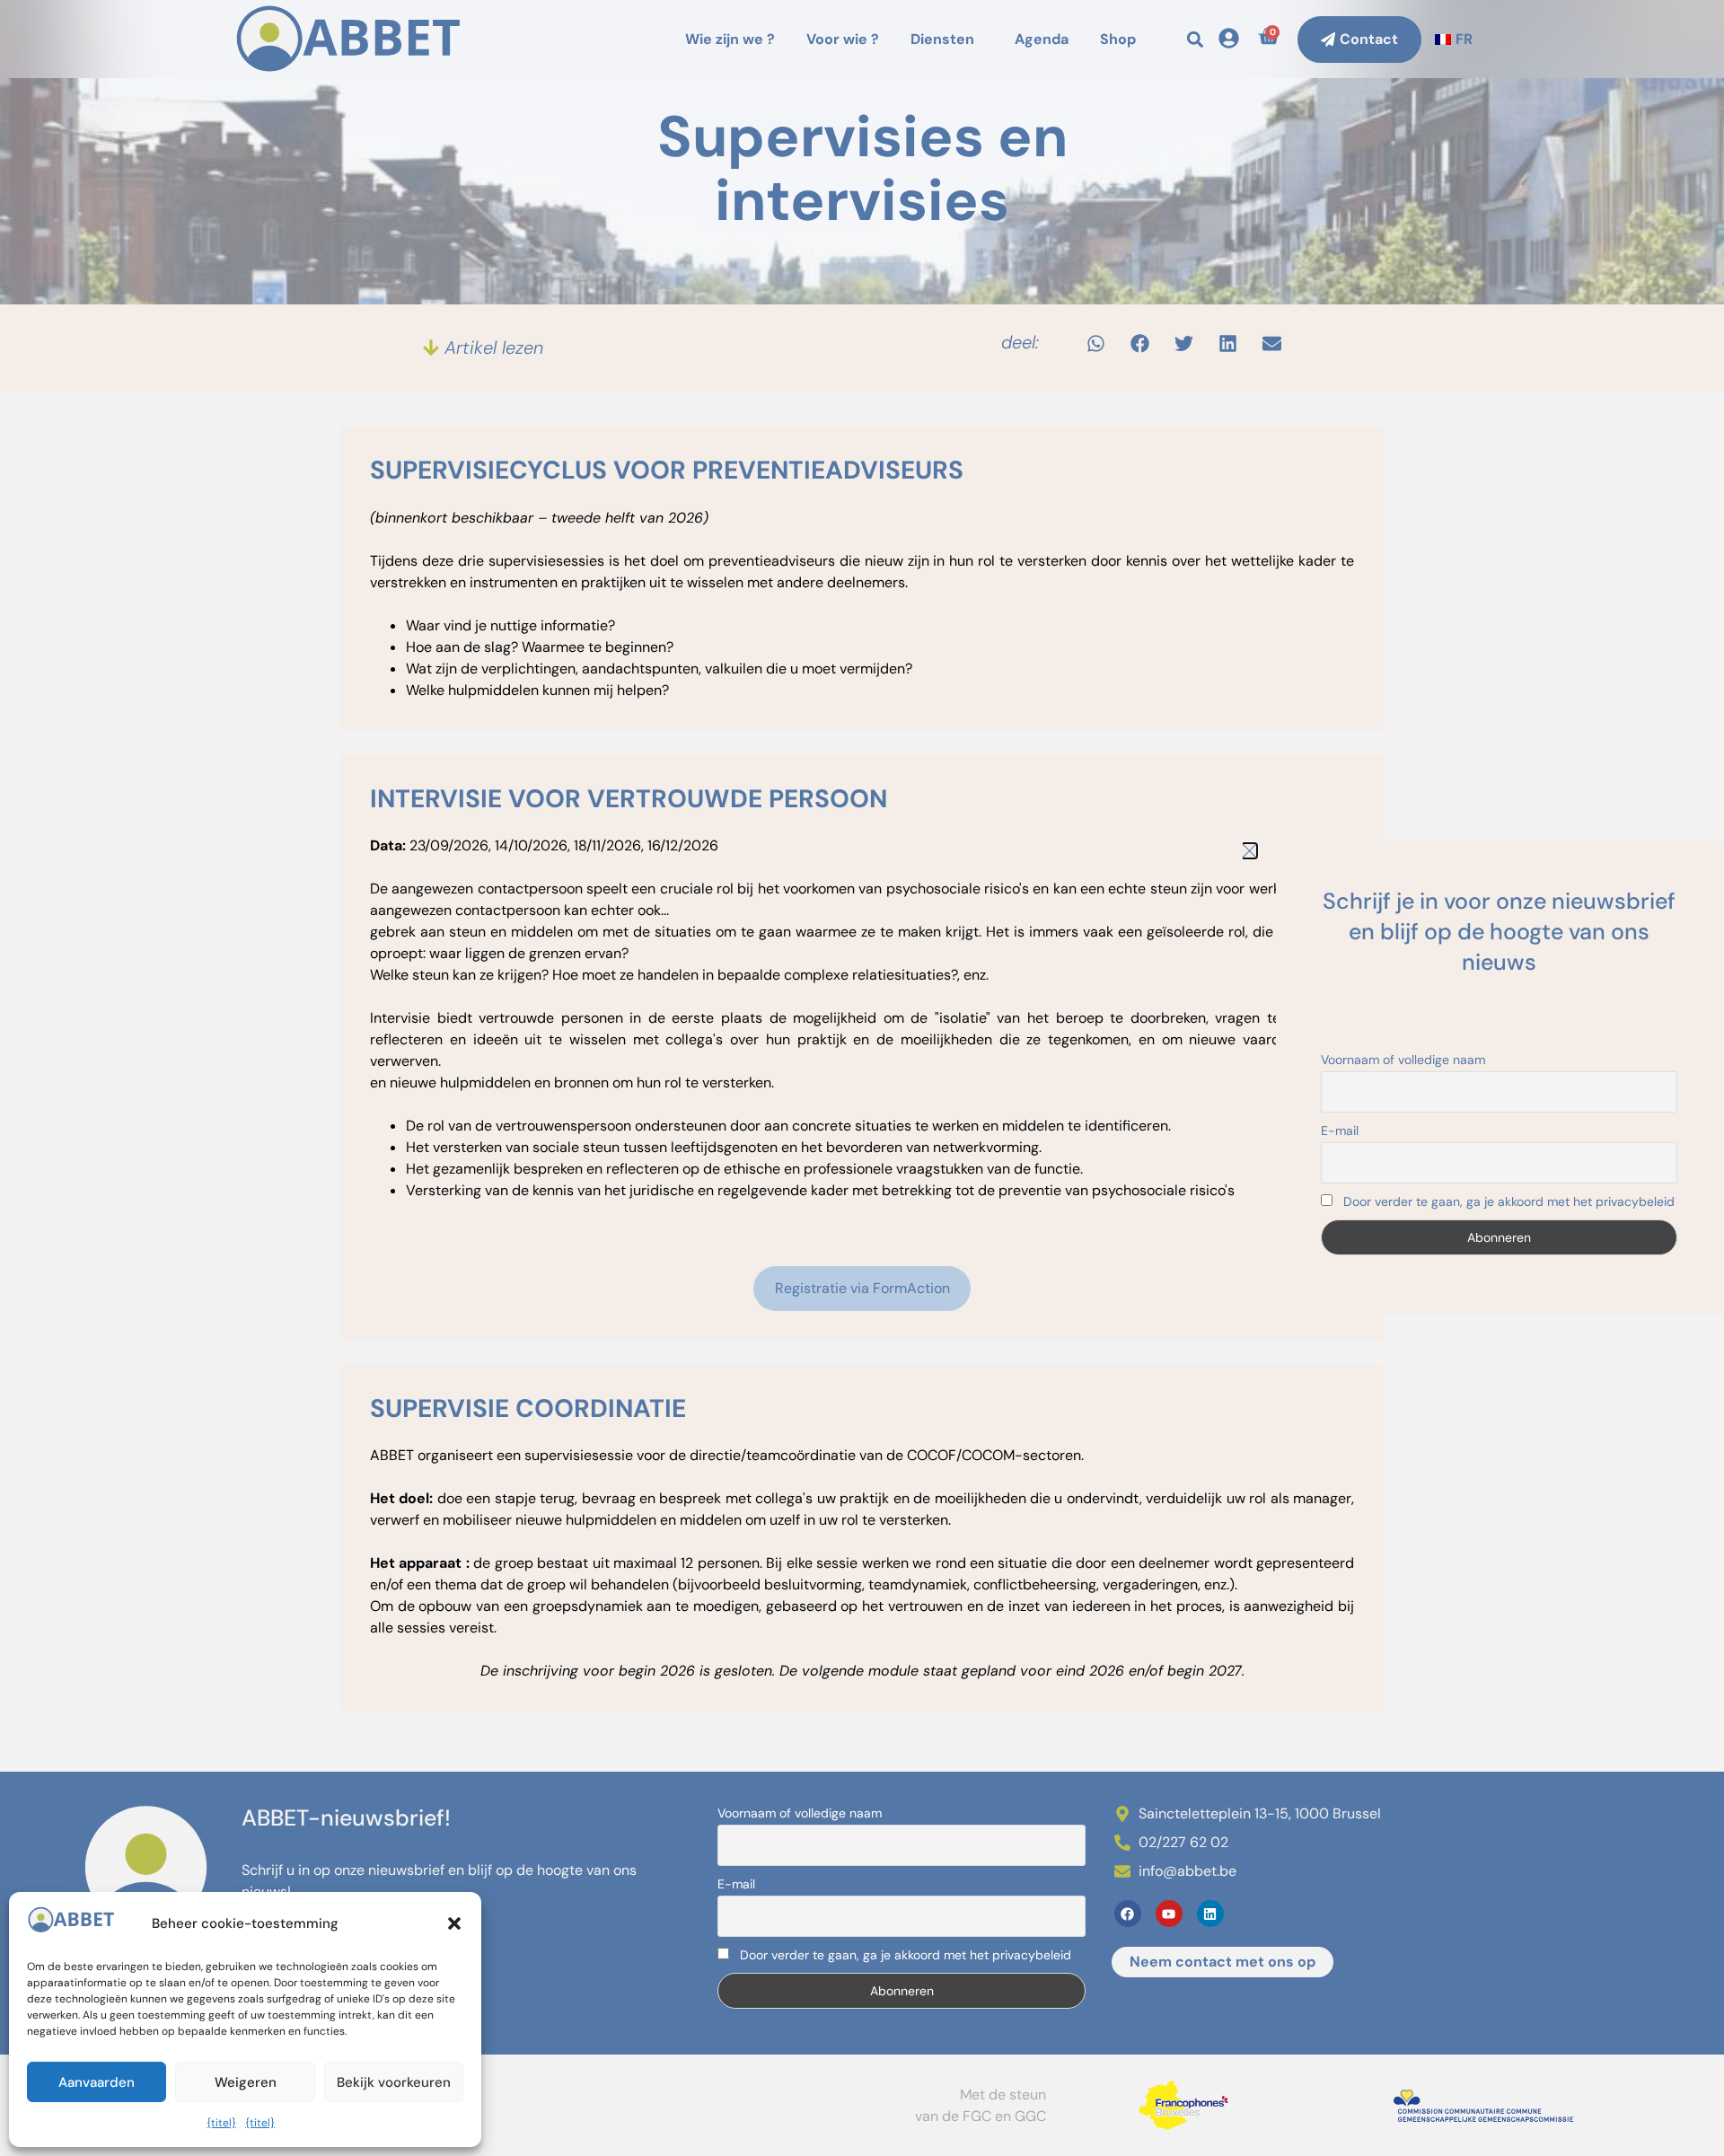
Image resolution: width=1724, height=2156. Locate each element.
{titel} (221, 2123)
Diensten (942, 39)
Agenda (1042, 39)
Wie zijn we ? (730, 39)
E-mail (736, 1884)
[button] (454, 1923)
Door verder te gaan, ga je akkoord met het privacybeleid (904, 1955)
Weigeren (246, 2082)
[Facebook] (1128, 1914)
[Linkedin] (1210, 1914)
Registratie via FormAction (862, 1288)
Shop (1118, 39)
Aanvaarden (97, 2082)
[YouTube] (1169, 1914)
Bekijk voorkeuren (394, 2082)
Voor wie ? (843, 39)
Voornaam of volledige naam (800, 1813)
